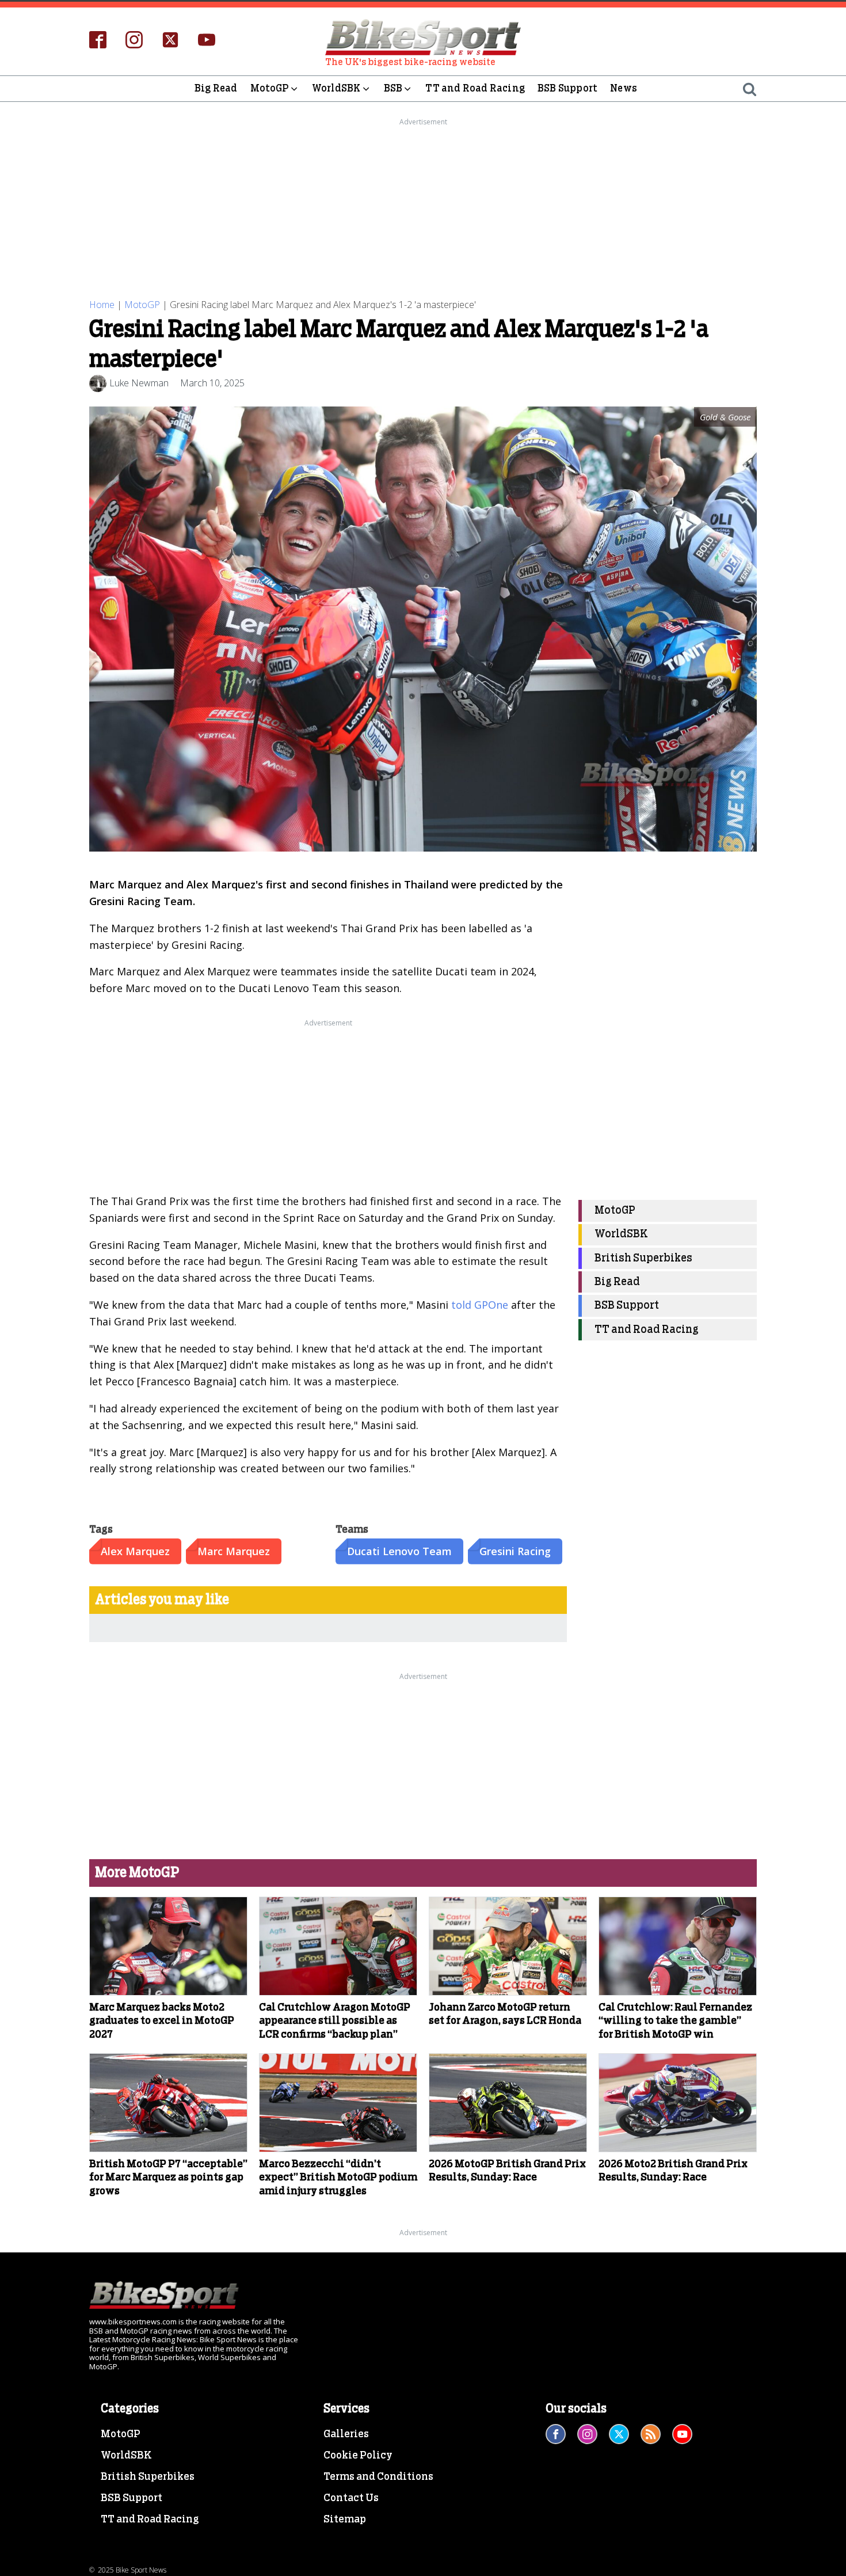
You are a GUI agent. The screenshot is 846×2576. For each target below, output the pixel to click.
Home (102, 305)
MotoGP (270, 88)
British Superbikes (643, 1258)
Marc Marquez (234, 1551)
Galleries (346, 2434)
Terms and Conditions (378, 2477)
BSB (393, 88)
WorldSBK (336, 88)
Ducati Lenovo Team (399, 1551)
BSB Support (567, 88)
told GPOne (480, 1305)
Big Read (216, 88)
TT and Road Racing (475, 88)
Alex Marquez (135, 1551)
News (624, 88)
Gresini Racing (515, 1551)
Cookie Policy (358, 2456)
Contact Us (351, 2498)
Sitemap (345, 2520)
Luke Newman (139, 383)
